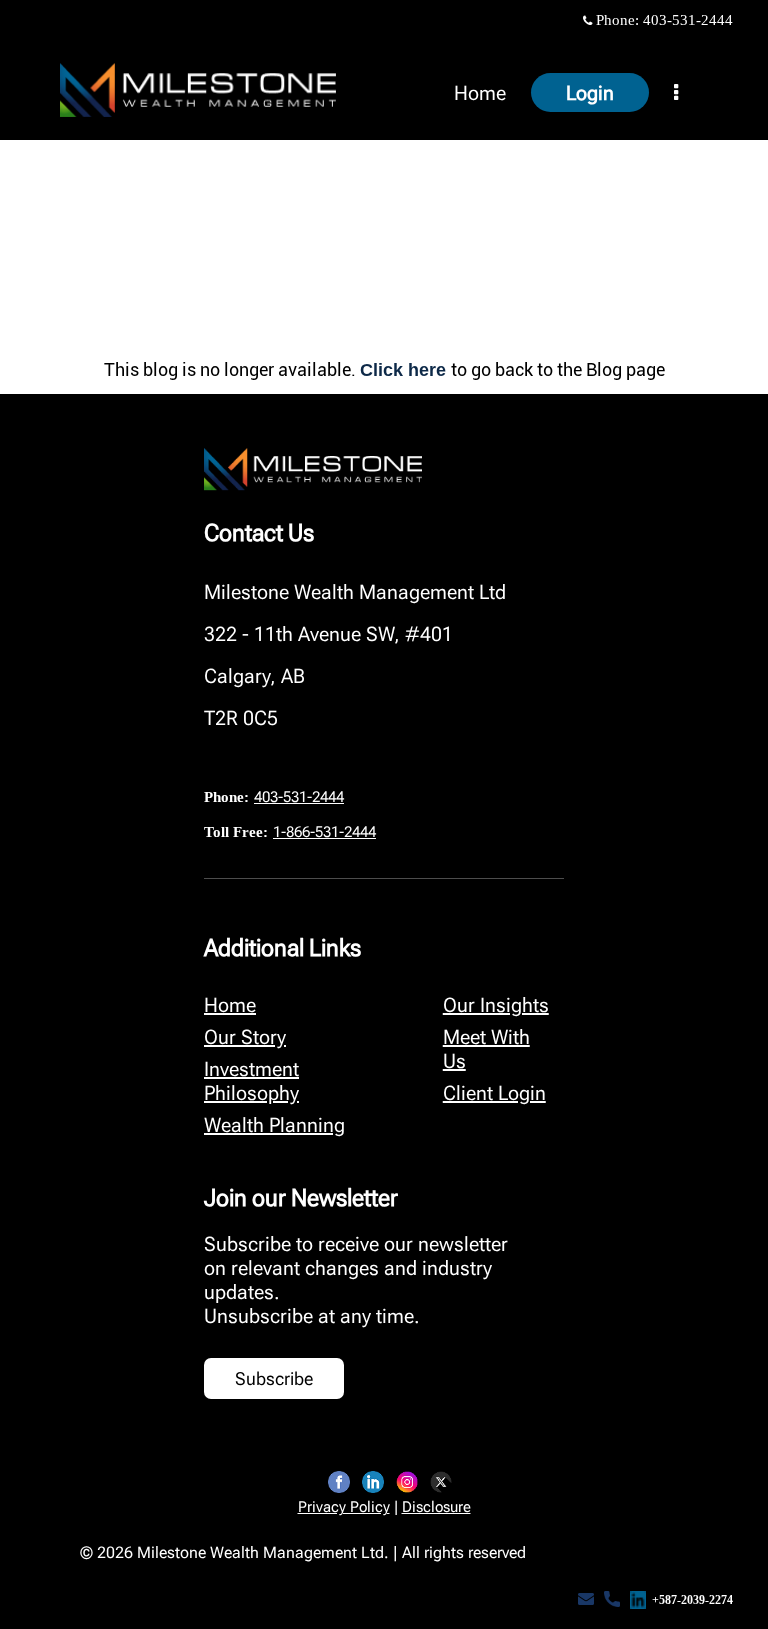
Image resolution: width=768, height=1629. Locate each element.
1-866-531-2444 (324, 832)
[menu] (676, 92)
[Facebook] (339, 1482)
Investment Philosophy (251, 1081)
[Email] (586, 1600)
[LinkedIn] (373, 1482)
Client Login (494, 1093)
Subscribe (274, 1378)
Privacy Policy (344, 1507)
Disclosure (436, 1507)
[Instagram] (407, 1482)
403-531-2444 (688, 20)
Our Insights (496, 1005)
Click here (405, 370)
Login (590, 93)
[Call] (612, 1600)
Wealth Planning (274, 1125)
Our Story (245, 1037)
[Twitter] (441, 1482)
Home (480, 93)
